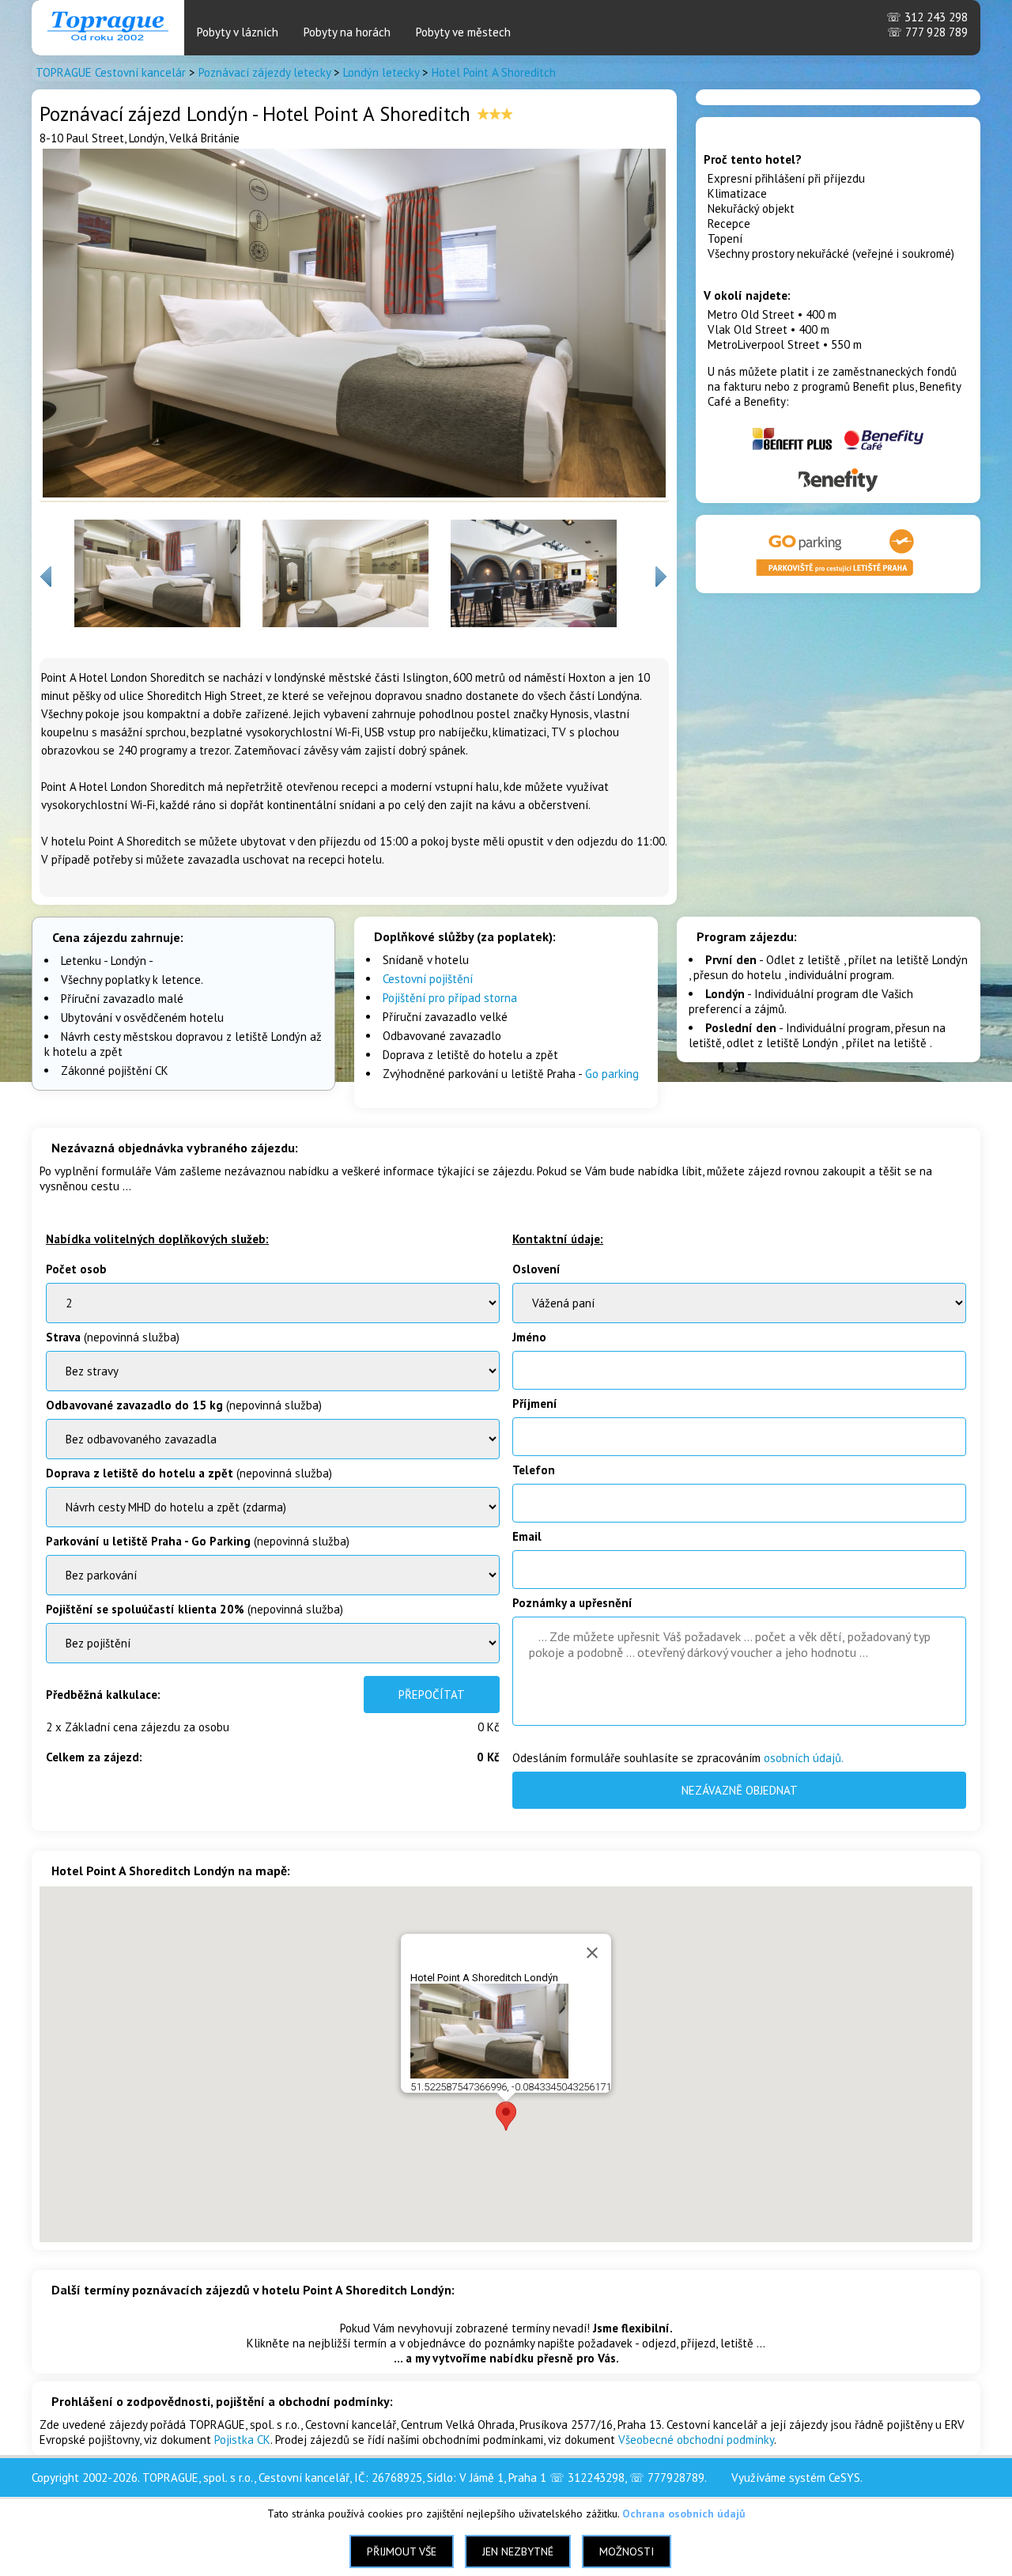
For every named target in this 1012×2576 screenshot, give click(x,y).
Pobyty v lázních (238, 32)
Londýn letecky (381, 72)
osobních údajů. (804, 1758)
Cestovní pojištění (428, 979)
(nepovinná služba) (113, 1337)
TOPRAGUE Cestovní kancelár (111, 72)
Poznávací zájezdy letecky (264, 72)
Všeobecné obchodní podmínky (696, 2440)
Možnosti (627, 2551)
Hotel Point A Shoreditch (494, 72)
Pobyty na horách (347, 32)
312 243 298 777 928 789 (927, 25)
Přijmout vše (402, 2551)
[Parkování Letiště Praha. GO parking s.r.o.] (838, 578)
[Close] (592, 1953)
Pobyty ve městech (463, 32)
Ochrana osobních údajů (684, 2514)
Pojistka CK (242, 2440)
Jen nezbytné (518, 2551)
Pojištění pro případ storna (450, 998)
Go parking (612, 1074)
